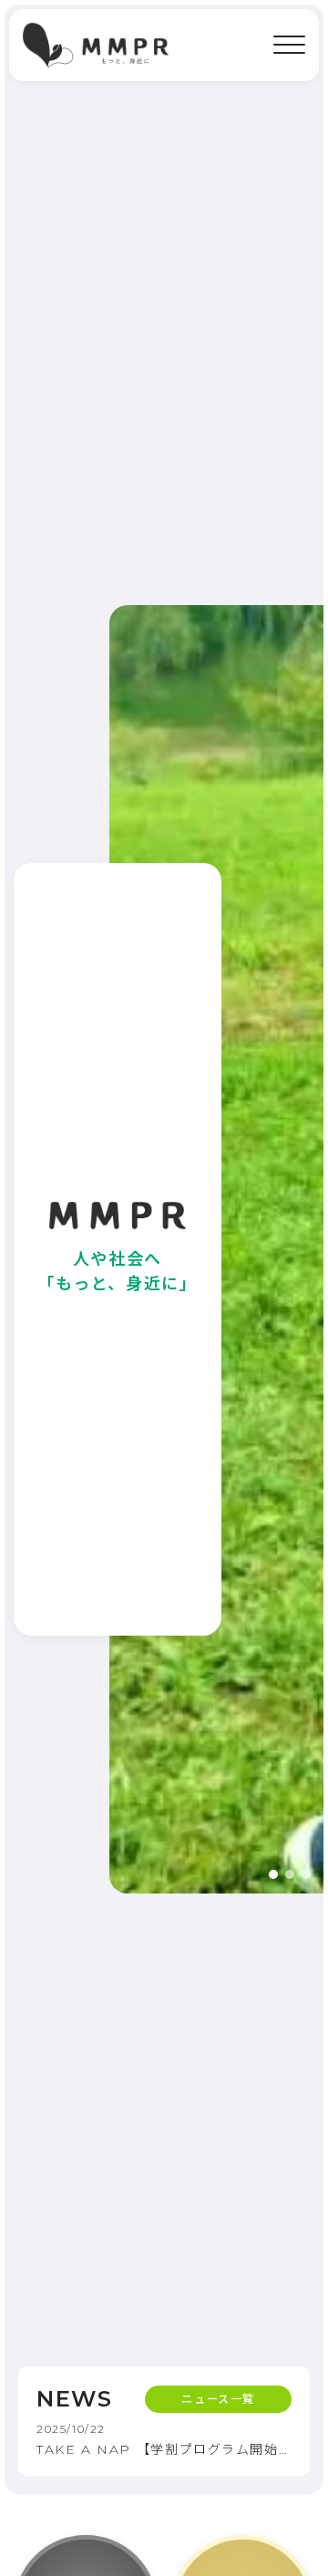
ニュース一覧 (218, 2399)
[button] (273, 1874)
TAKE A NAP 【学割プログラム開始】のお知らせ (164, 2449)
